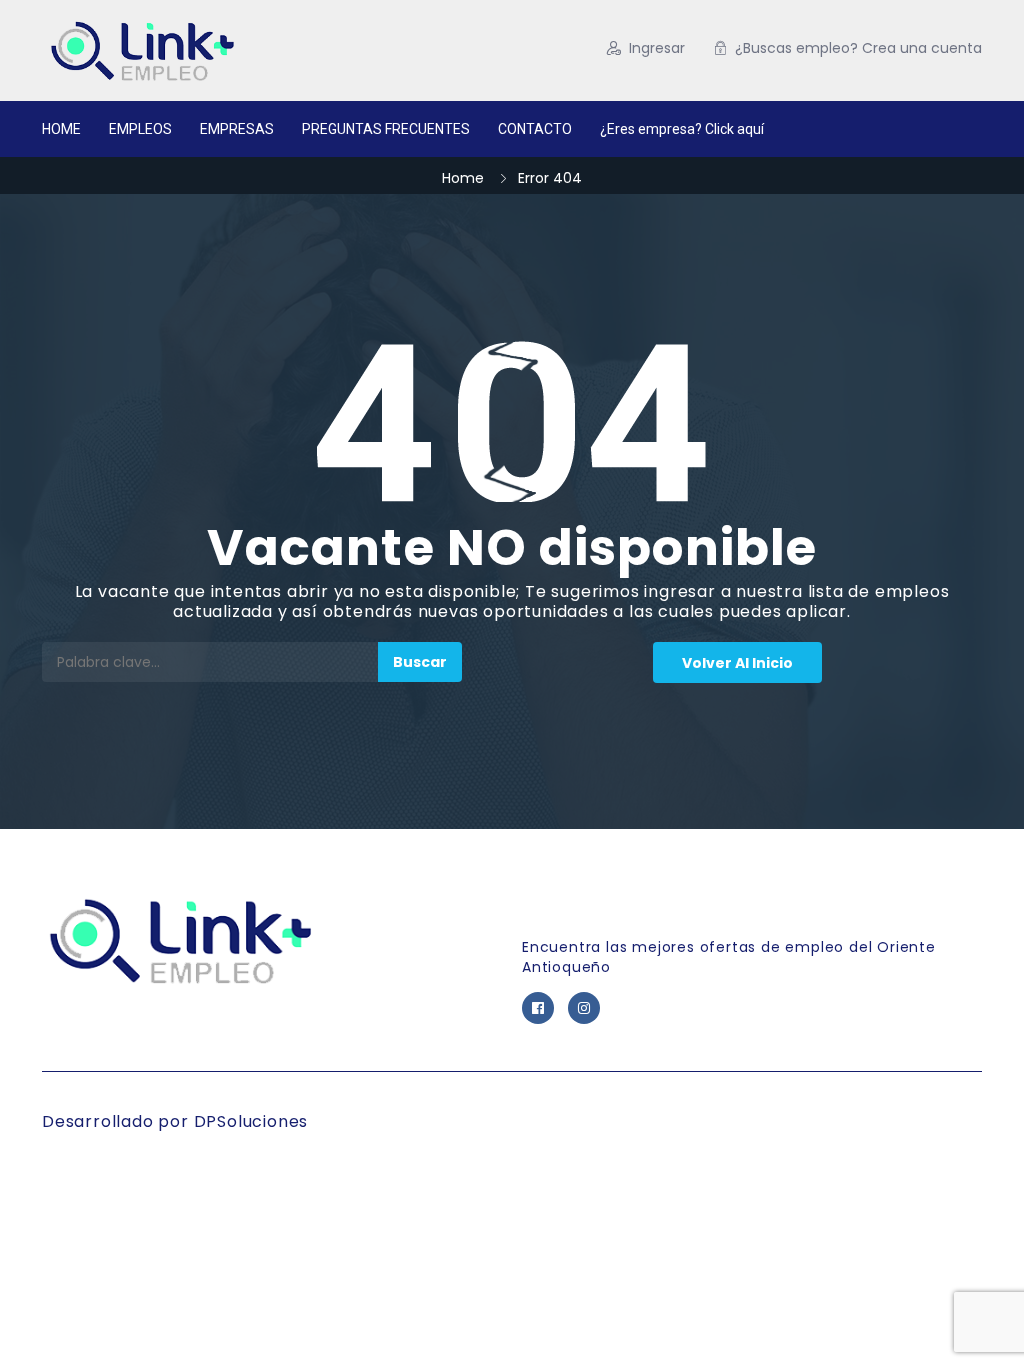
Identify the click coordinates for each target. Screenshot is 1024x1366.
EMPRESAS (237, 129)
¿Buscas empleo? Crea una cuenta (858, 48)
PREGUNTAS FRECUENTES (386, 129)
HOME (61, 129)
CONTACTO (535, 129)
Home (463, 178)
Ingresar (657, 48)
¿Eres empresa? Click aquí (682, 129)
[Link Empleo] (206, 50)
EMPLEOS (140, 129)
